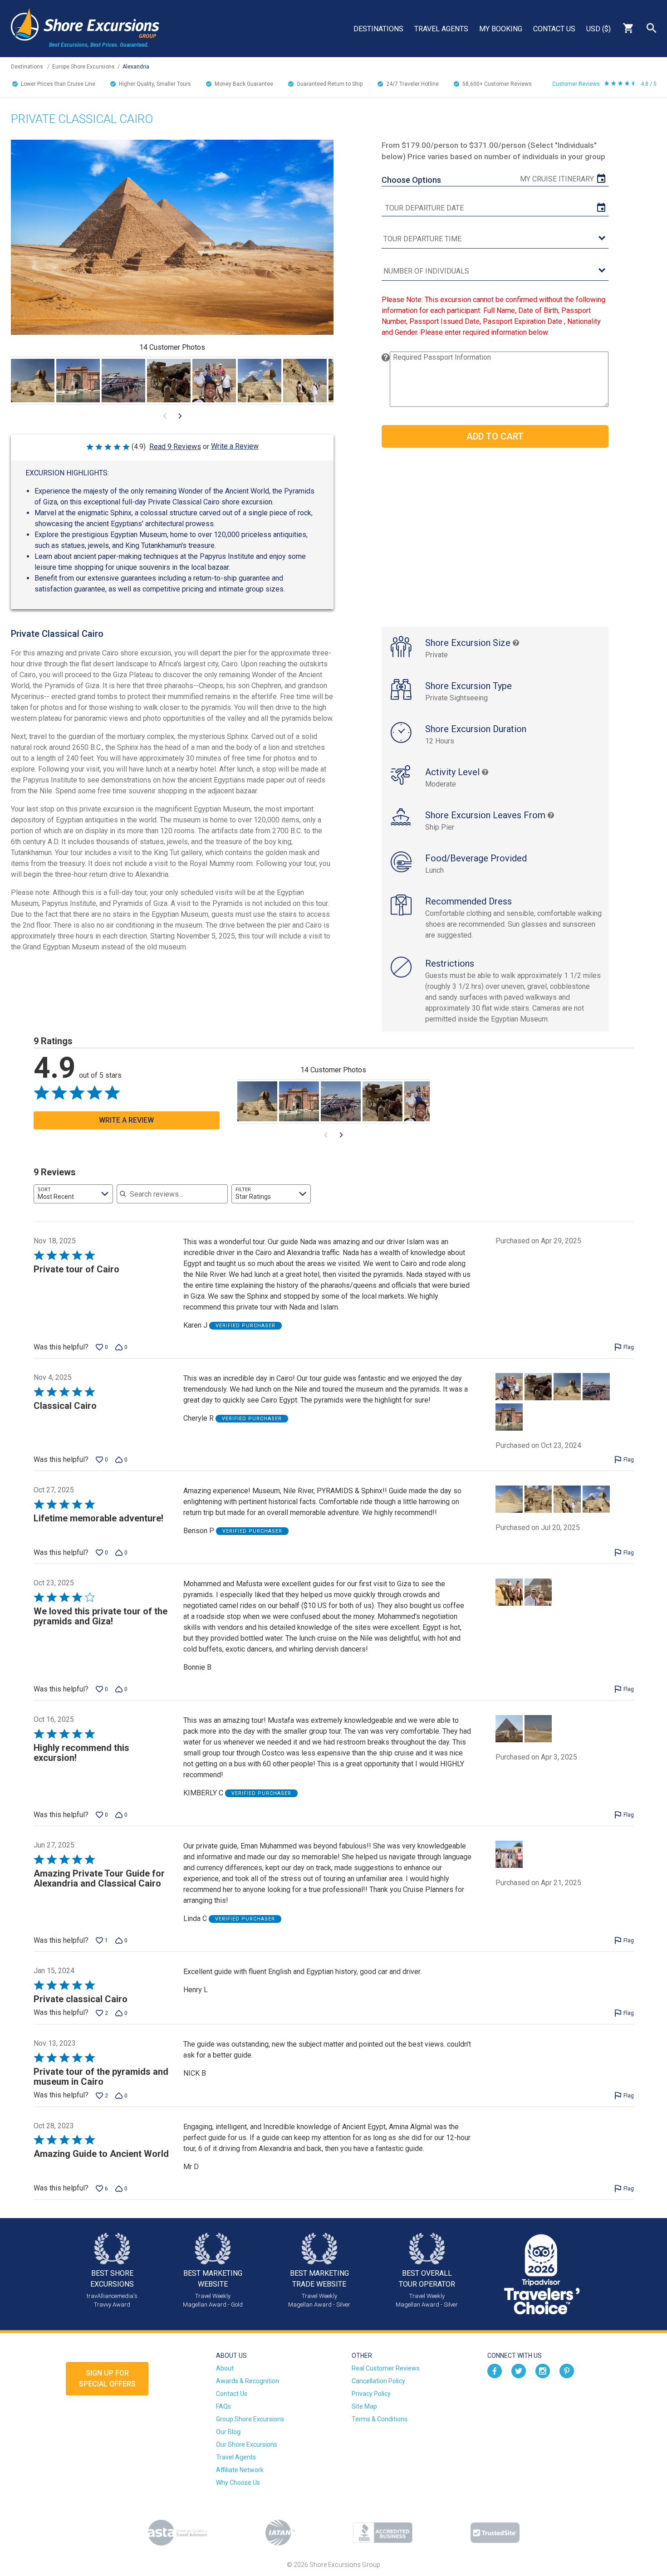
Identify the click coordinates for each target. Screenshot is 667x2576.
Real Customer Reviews (386, 2368)
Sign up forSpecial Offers (107, 2378)
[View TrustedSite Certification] (495, 2533)
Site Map (364, 2406)
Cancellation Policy (378, 2381)
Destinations (378, 29)
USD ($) (598, 29)
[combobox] (73, 1194)
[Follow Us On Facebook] (495, 2371)
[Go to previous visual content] (165, 416)
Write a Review (235, 446)
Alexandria (136, 67)
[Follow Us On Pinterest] (567, 2371)
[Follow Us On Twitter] (519, 2371)
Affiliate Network (240, 2470)
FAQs (223, 2406)
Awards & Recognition (248, 2381)
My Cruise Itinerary (557, 179)
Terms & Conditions (380, 2419)
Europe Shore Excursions (83, 67)
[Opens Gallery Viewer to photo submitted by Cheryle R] (33, 381)
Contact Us (554, 29)
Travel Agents (441, 29)
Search (652, 28)
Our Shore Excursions (247, 2444)
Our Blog (228, 2432)
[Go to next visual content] (180, 416)
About (225, 2368)
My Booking (501, 29)
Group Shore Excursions (250, 2419)
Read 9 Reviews (175, 447)
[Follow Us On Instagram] (543, 2371)
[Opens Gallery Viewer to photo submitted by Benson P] (260, 381)
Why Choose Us (238, 2483)
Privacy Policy (371, 2394)
